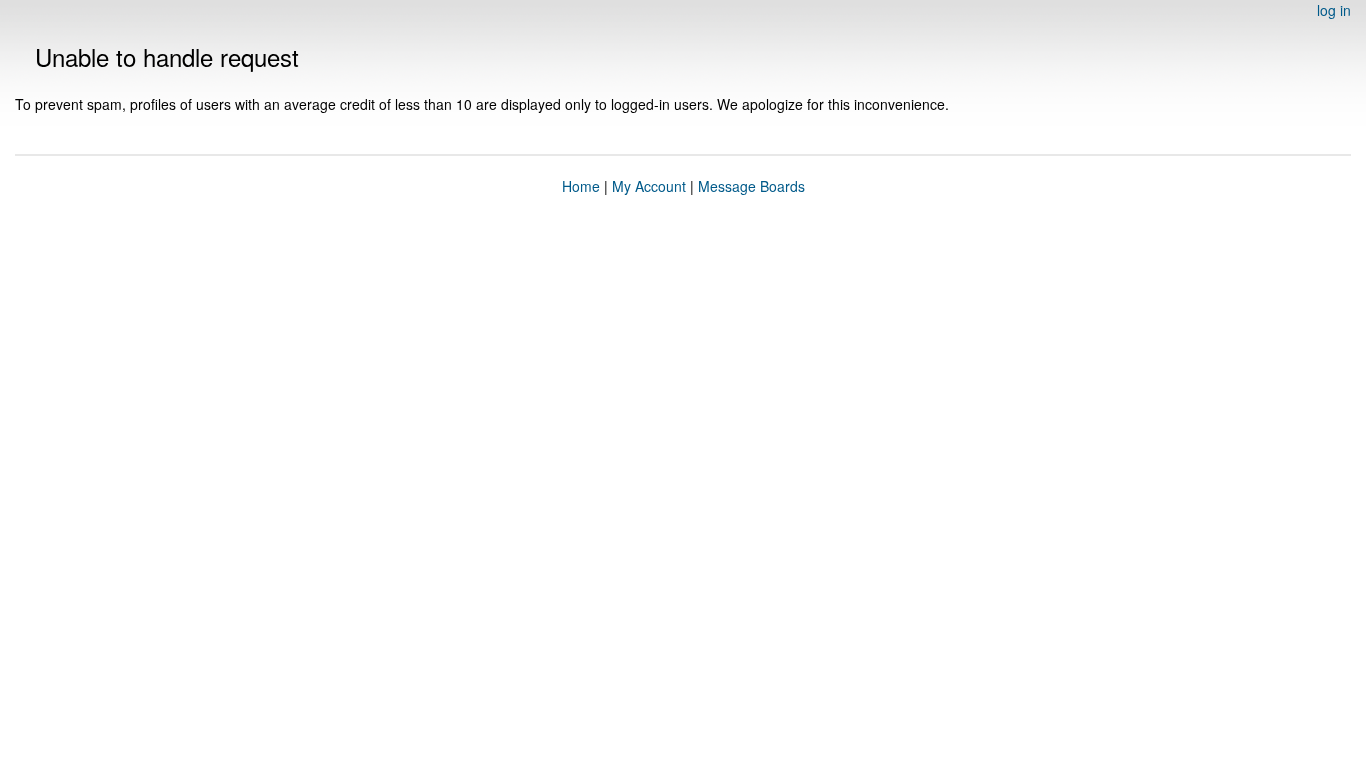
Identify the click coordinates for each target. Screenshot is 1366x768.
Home (581, 186)
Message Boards (751, 186)
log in (1334, 10)
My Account (649, 186)
